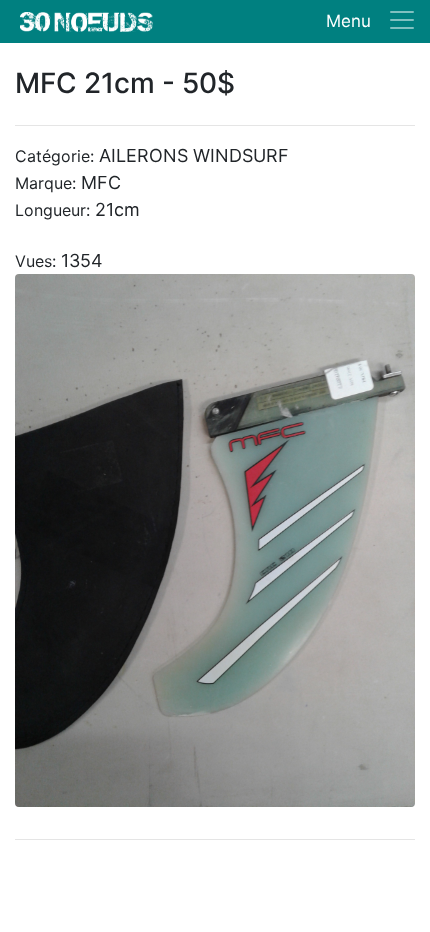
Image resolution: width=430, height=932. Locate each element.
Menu (348, 21)
